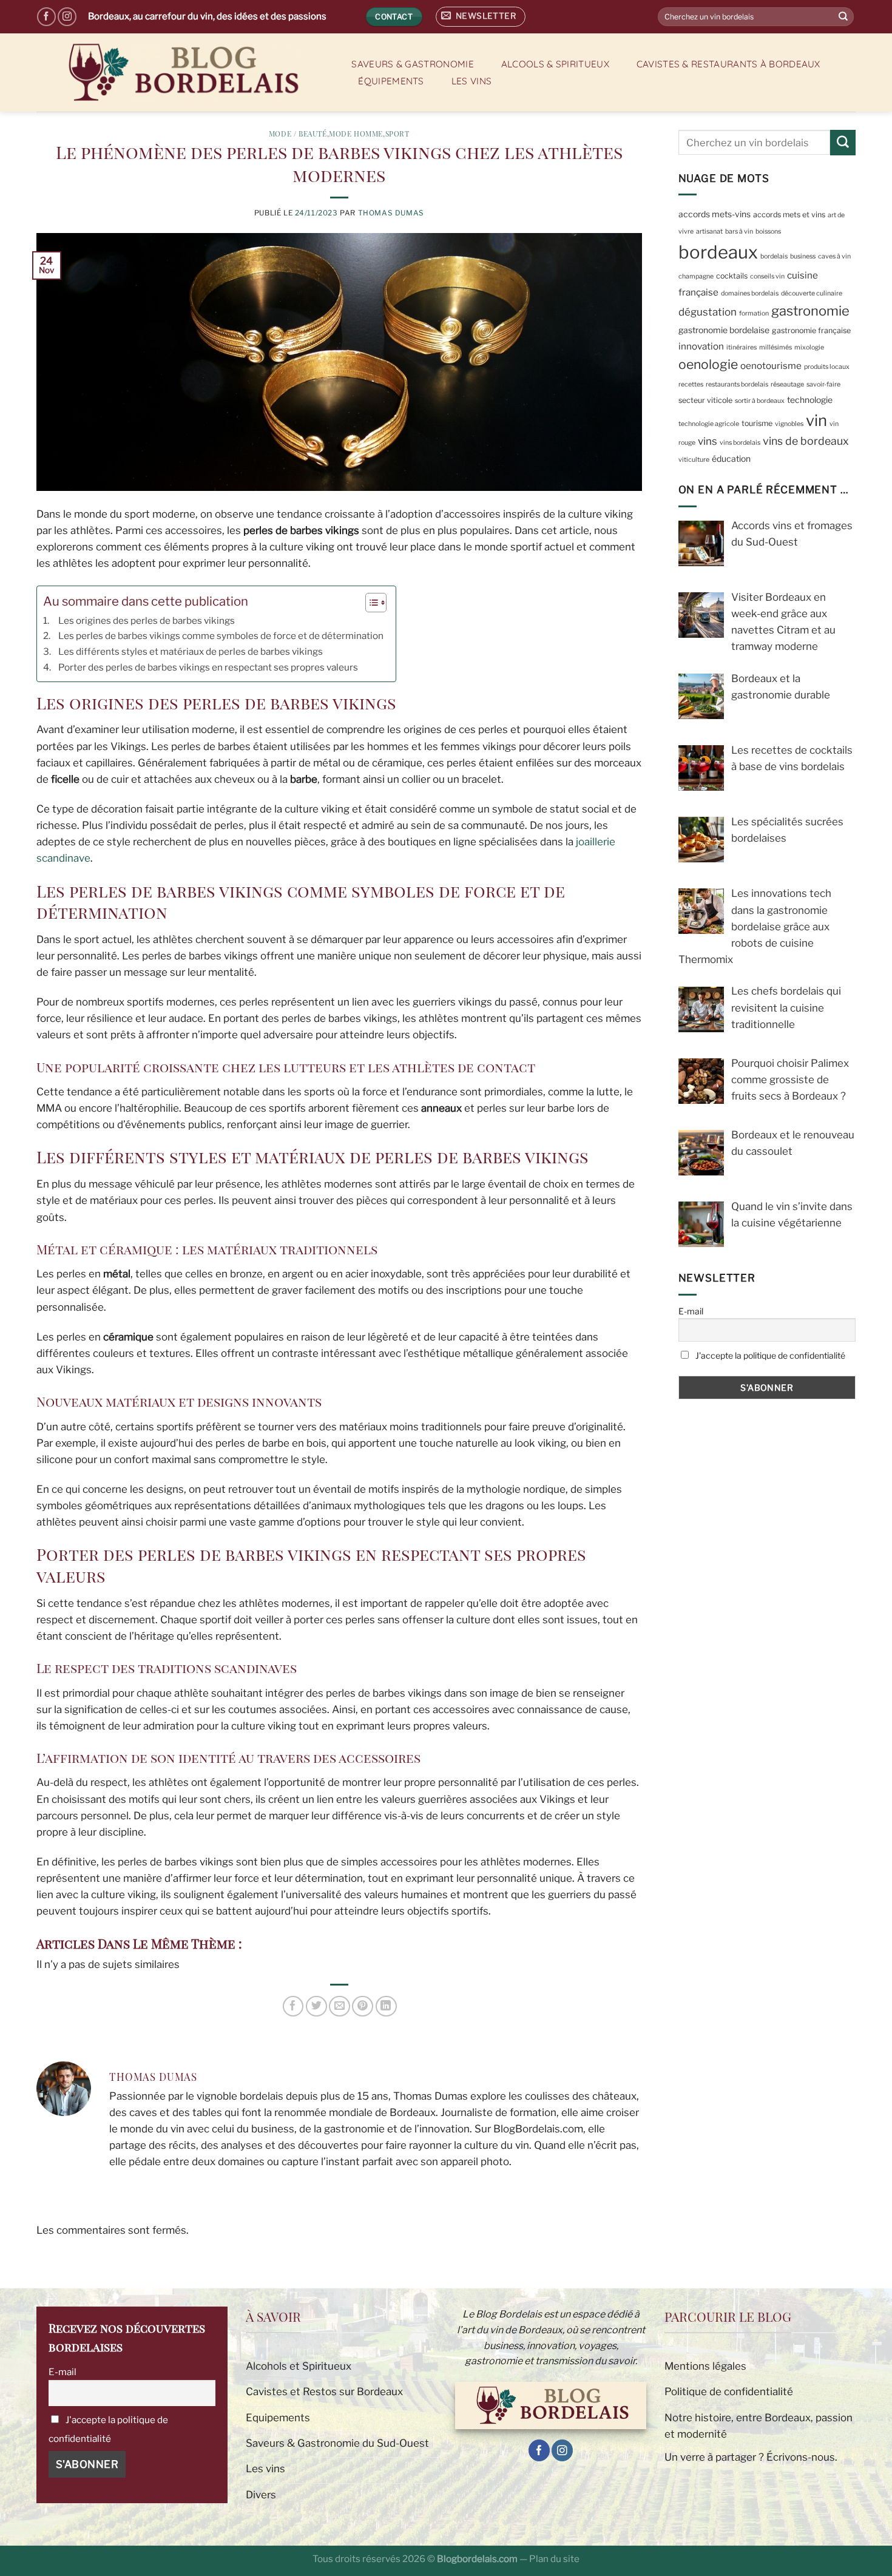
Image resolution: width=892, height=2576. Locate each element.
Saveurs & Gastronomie (412, 64)
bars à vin (739, 232)
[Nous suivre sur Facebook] (46, 17)
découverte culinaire (812, 293)
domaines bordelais (750, 293)
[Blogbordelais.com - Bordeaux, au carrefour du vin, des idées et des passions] (181, 73)
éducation (731, 459)
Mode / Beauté (298, 134)
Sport (397, 134)
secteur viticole (705, 400)
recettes (691, 384)
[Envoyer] (843, 17)
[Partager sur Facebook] (293, 2006)
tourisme (757, 423)
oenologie (708, 364)
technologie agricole (709, 424)
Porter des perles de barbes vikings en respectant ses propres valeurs (208, 667)
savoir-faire (823, 384)
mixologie (809, 347)
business (803, 256)
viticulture (694, 460)
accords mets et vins (789, 215)
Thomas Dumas (391, 213)
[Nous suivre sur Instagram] (67, 17)
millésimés (775, 347)
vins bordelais (740, 443)
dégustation (708, 312)
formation (754, 313)
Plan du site (554, 2559)
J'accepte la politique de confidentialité (769, 1355)
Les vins (471, 81)
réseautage (787, 384)
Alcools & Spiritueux (555, 64)
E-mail (691, 1311)
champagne (696, 276)
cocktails (732, 276)
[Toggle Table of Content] (370, 603)
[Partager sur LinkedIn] (386, 2006)
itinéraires (742, 347)
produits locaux (827, 367)
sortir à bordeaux (760, 401)
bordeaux (718, 252)
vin (816, 420)
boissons (768, 232)
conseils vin (767, 276)
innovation (701, 346)
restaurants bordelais (737, 384)
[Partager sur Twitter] (316, 2006)
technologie (810, 400)
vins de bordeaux (806, 441)
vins (708, 441)
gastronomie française (811, 330)
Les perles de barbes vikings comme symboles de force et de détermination (221, 636)
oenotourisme (771, 366)
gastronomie (810, 311)
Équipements (391, 81)
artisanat (709, 232)
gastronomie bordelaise (724, 330)
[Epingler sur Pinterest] (363, 2006)
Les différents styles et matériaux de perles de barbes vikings (191, 651)
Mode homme (356, 134)
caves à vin (834, 256)
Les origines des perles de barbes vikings (147, 620)
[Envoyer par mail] (340, 2006)
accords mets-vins (715, 214)
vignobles (789, 424)
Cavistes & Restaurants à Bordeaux (728, 64)
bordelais (774, 256)
